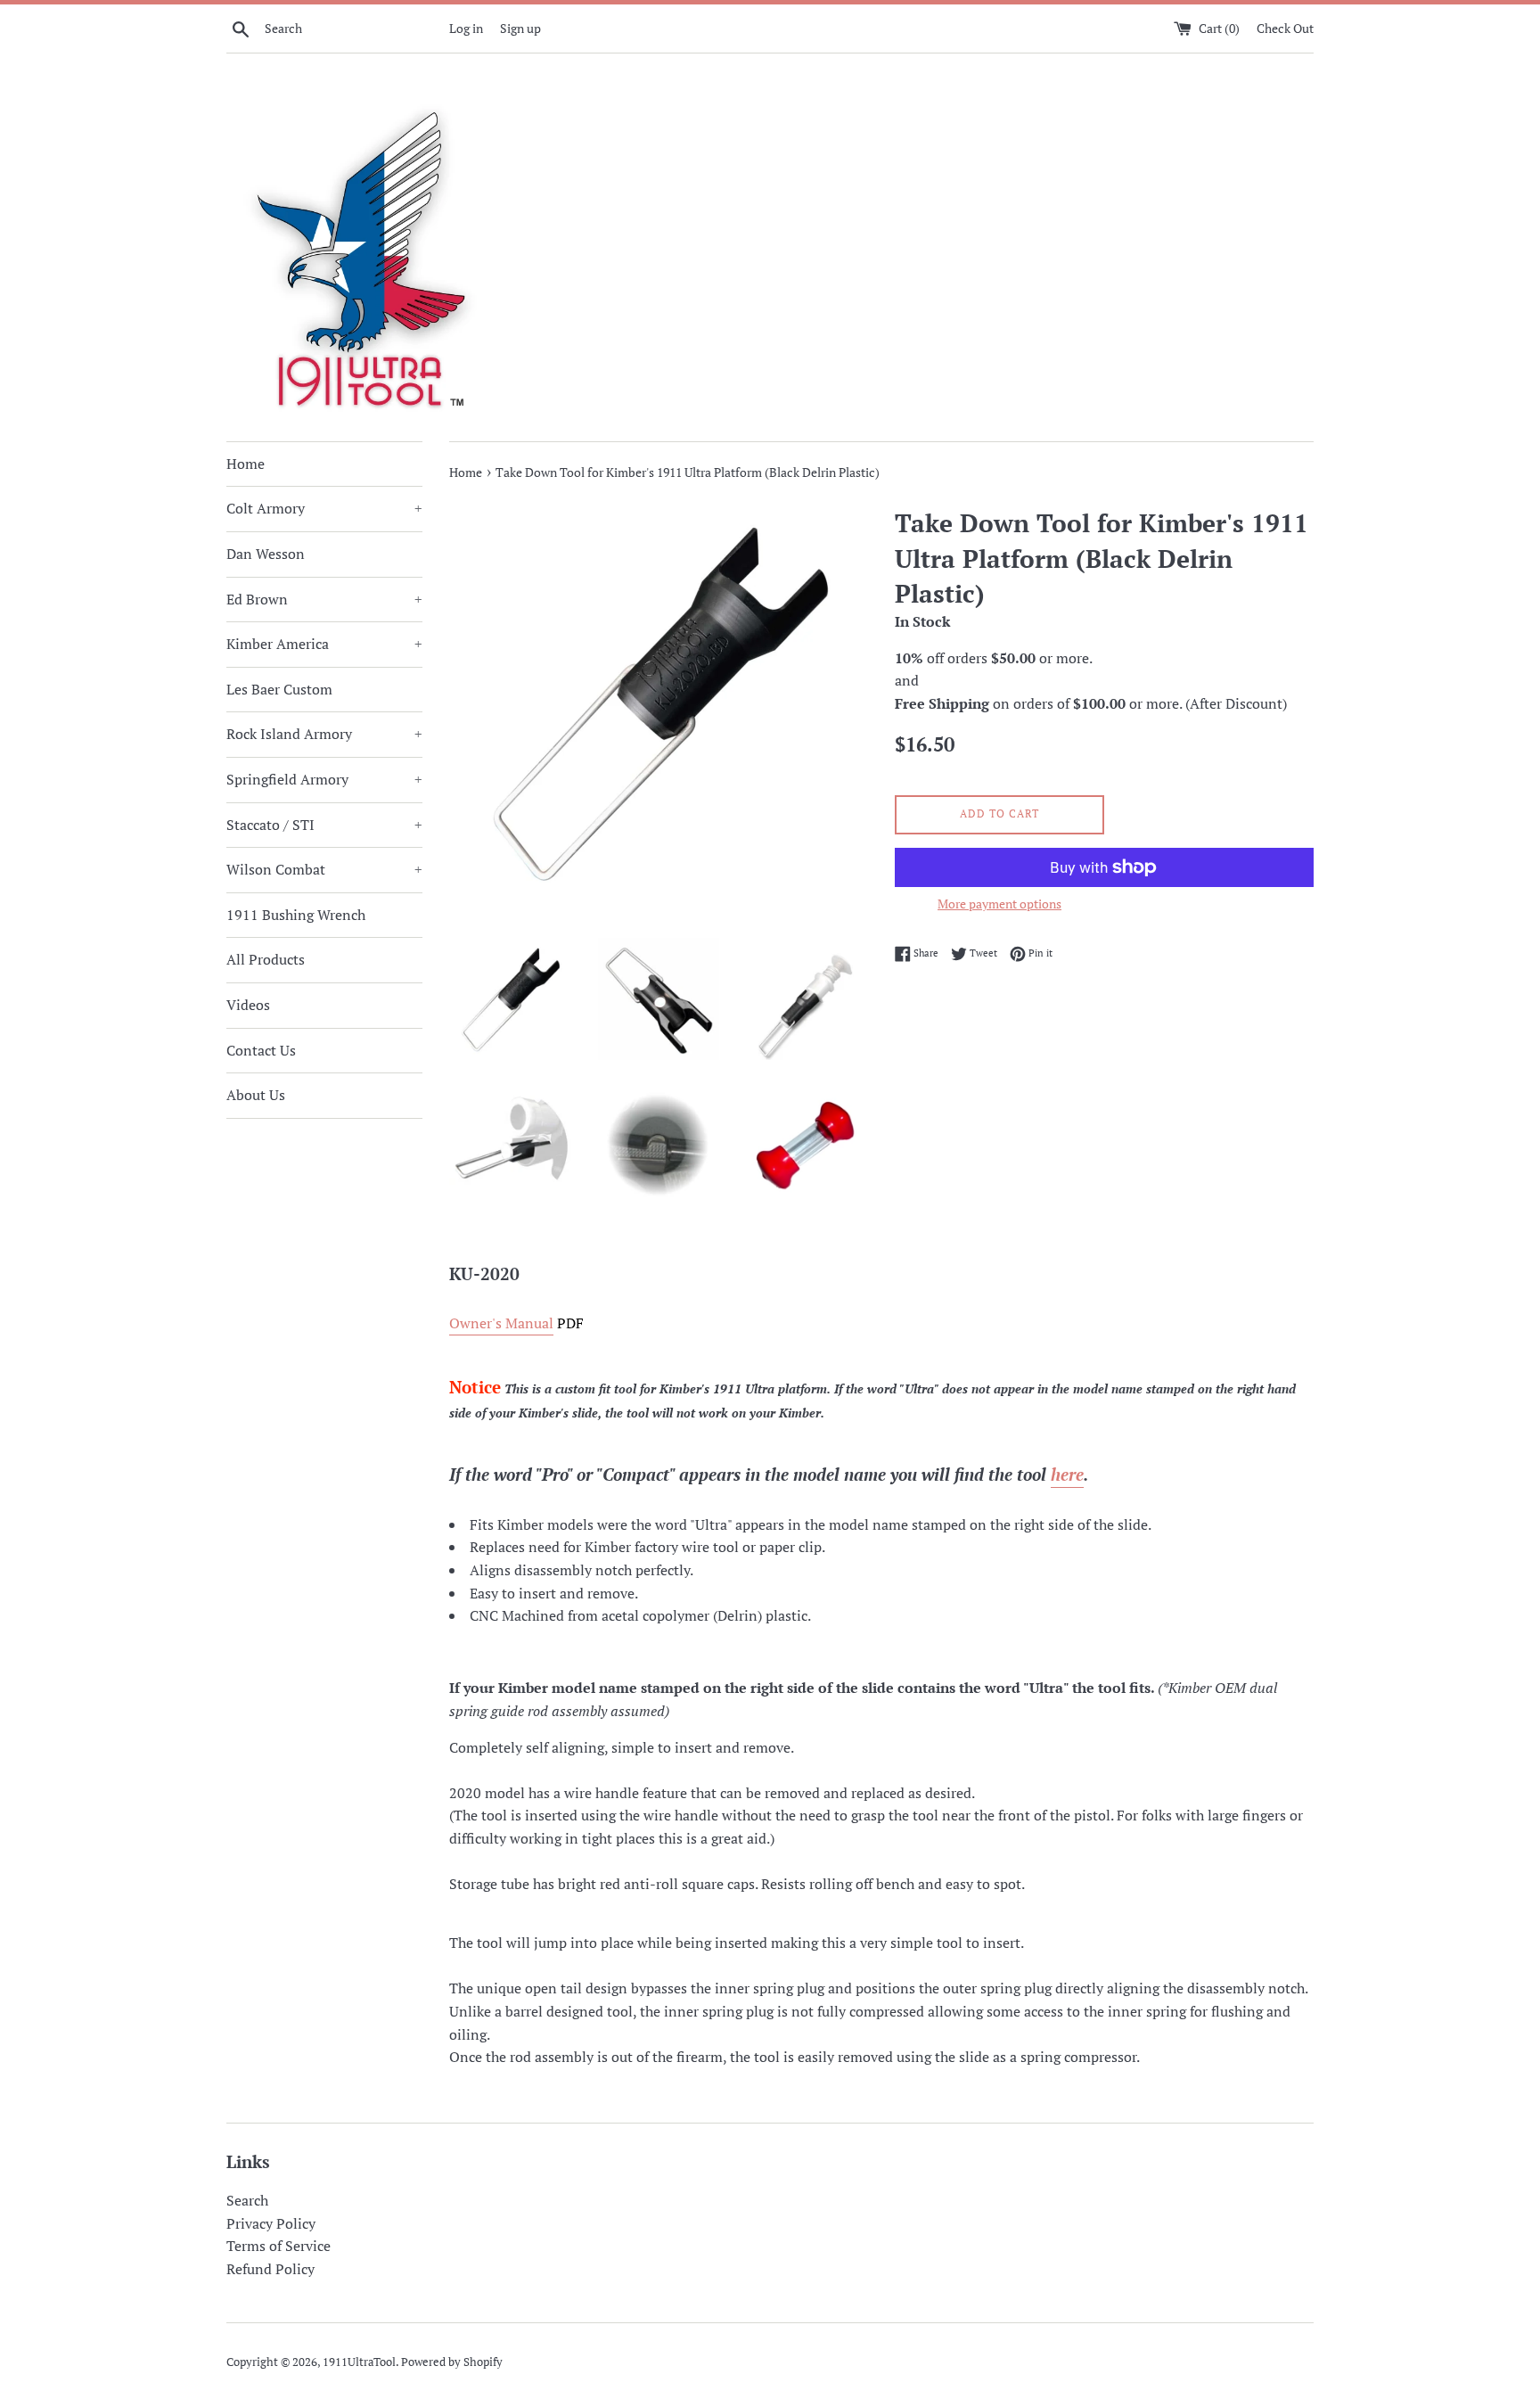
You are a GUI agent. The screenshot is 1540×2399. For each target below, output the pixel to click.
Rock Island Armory (324, 734)
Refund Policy (270, 2269)
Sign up (520, 28)
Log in (466, 28)
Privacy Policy (271, 2223)
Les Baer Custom (279, 689)
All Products (266, 959)
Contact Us (261, 1050)
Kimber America (324, 644)
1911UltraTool (359, 2362)
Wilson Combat (324, 869)
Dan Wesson (266, 554)
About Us (256, 1095)
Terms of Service (279, 2246)
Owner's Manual (501, 1323)
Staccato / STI (324, 825)
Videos (248, 1005)
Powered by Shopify (452, 2362)
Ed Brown (324, 599)
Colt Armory (324, 508)
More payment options (999, 904)
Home (246, 464)
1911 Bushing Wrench (296, 915)
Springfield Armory (324, 779)
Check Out (1285, 28)
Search (247, 2200)
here (1067, 1474)
